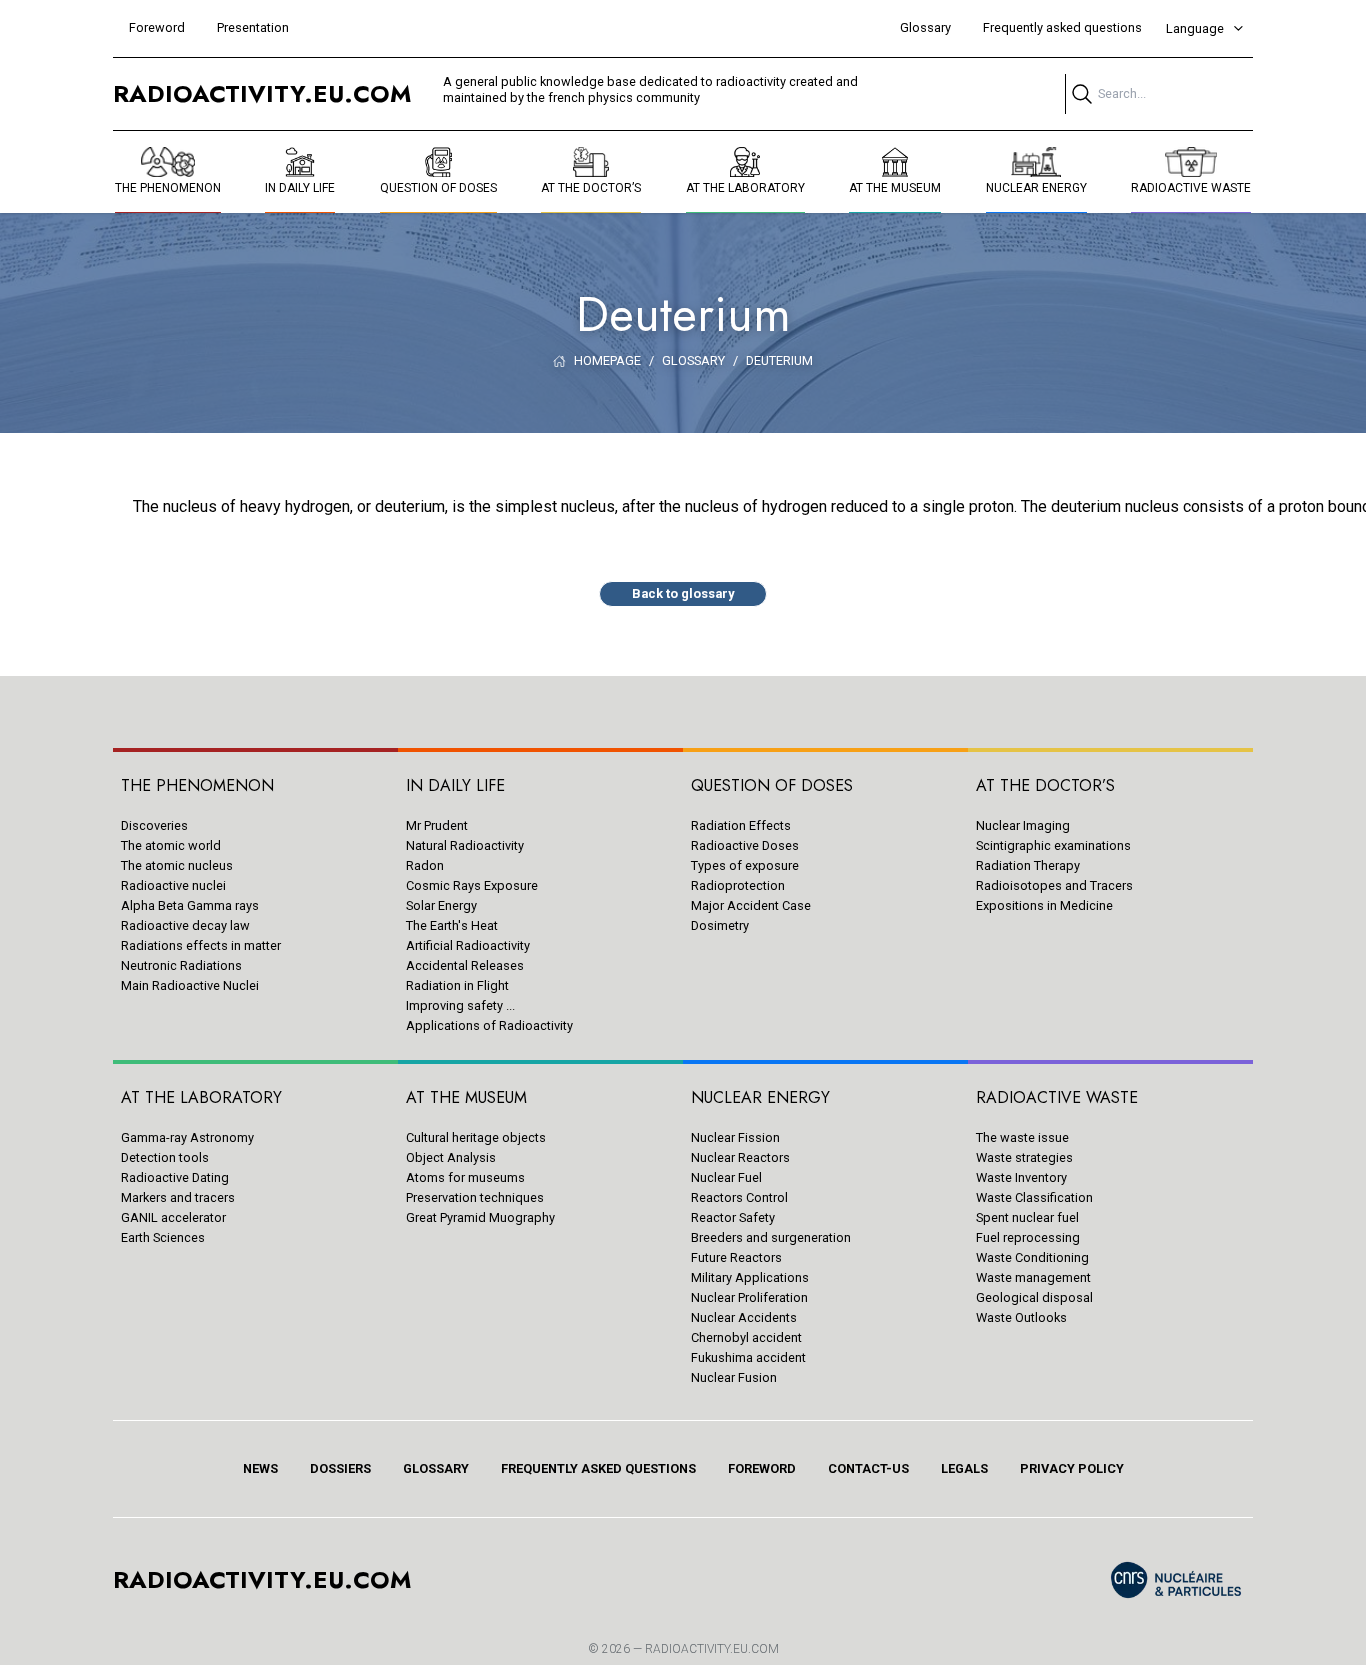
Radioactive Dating (175, 1177)
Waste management (1033, 1277)
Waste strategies (1024, 1157)
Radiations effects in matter (201, 945)
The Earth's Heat (452, 925)
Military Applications (750, 1277)
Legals (964, 1468)
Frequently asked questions (1062, 27)
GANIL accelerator (173, 1217)
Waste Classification (1034, 1197)
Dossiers (340, 1468)
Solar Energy (441, 905)
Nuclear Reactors (740, 1157)
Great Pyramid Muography (480, 1217)
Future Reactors (736, 1257)
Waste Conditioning (1032, 1257)
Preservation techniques (475, 1197)
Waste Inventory (1021, 1177)
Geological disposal (1034, 1297)
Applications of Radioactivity (489, 1025)
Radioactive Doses (745, 845)
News (260, 1468)
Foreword (157, 27)
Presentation (253, 27)
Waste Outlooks (1021, 1317)
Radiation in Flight (457, 985)
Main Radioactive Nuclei (190, 985)
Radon (425, 865)
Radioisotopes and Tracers (1054, 885)
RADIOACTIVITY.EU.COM (712, 1649)
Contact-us (868, 1468)
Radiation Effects (741, 825)
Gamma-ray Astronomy (187, 1137)
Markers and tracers (178, 1197)
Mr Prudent (437, 825)
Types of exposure (745, 865)
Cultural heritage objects (476, 1137)
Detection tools (165, 1157)
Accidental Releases (465, 965)
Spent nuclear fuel (1027, 1217)
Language (1195, 28)
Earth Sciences (163, 1237)
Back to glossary (683, 593)
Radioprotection (738, 885)
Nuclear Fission (735, 1137)
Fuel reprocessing (1028, 1237)
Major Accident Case (751, 905)
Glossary (925, 27)
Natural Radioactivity (465, 845)
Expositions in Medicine (1044, 905)
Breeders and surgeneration (771, 1237)
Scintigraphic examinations (1053, 845)
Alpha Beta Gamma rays (190, 905)
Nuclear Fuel (726, 1177)
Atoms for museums (465, 1177)
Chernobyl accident (746, 1337)
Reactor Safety (733, 1217)
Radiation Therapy (1028, 865)
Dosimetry (720, 925)
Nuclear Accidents (744, 1317)
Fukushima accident (748, 1357)
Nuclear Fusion (734, 1377)
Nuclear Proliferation (749, 1297)
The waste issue (1022, 1137)
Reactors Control (739, 1197)
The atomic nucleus (177, 865)
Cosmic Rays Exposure (472, 885)
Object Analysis (451, 1157)
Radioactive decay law (185, 925)
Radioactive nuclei (173, 885)
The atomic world (171, 845)
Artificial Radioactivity (468, 945)
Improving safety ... (460, 1005)
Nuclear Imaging (1023, 825)
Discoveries (154, 825)
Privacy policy (1072, 1468)
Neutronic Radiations (181, 965)
